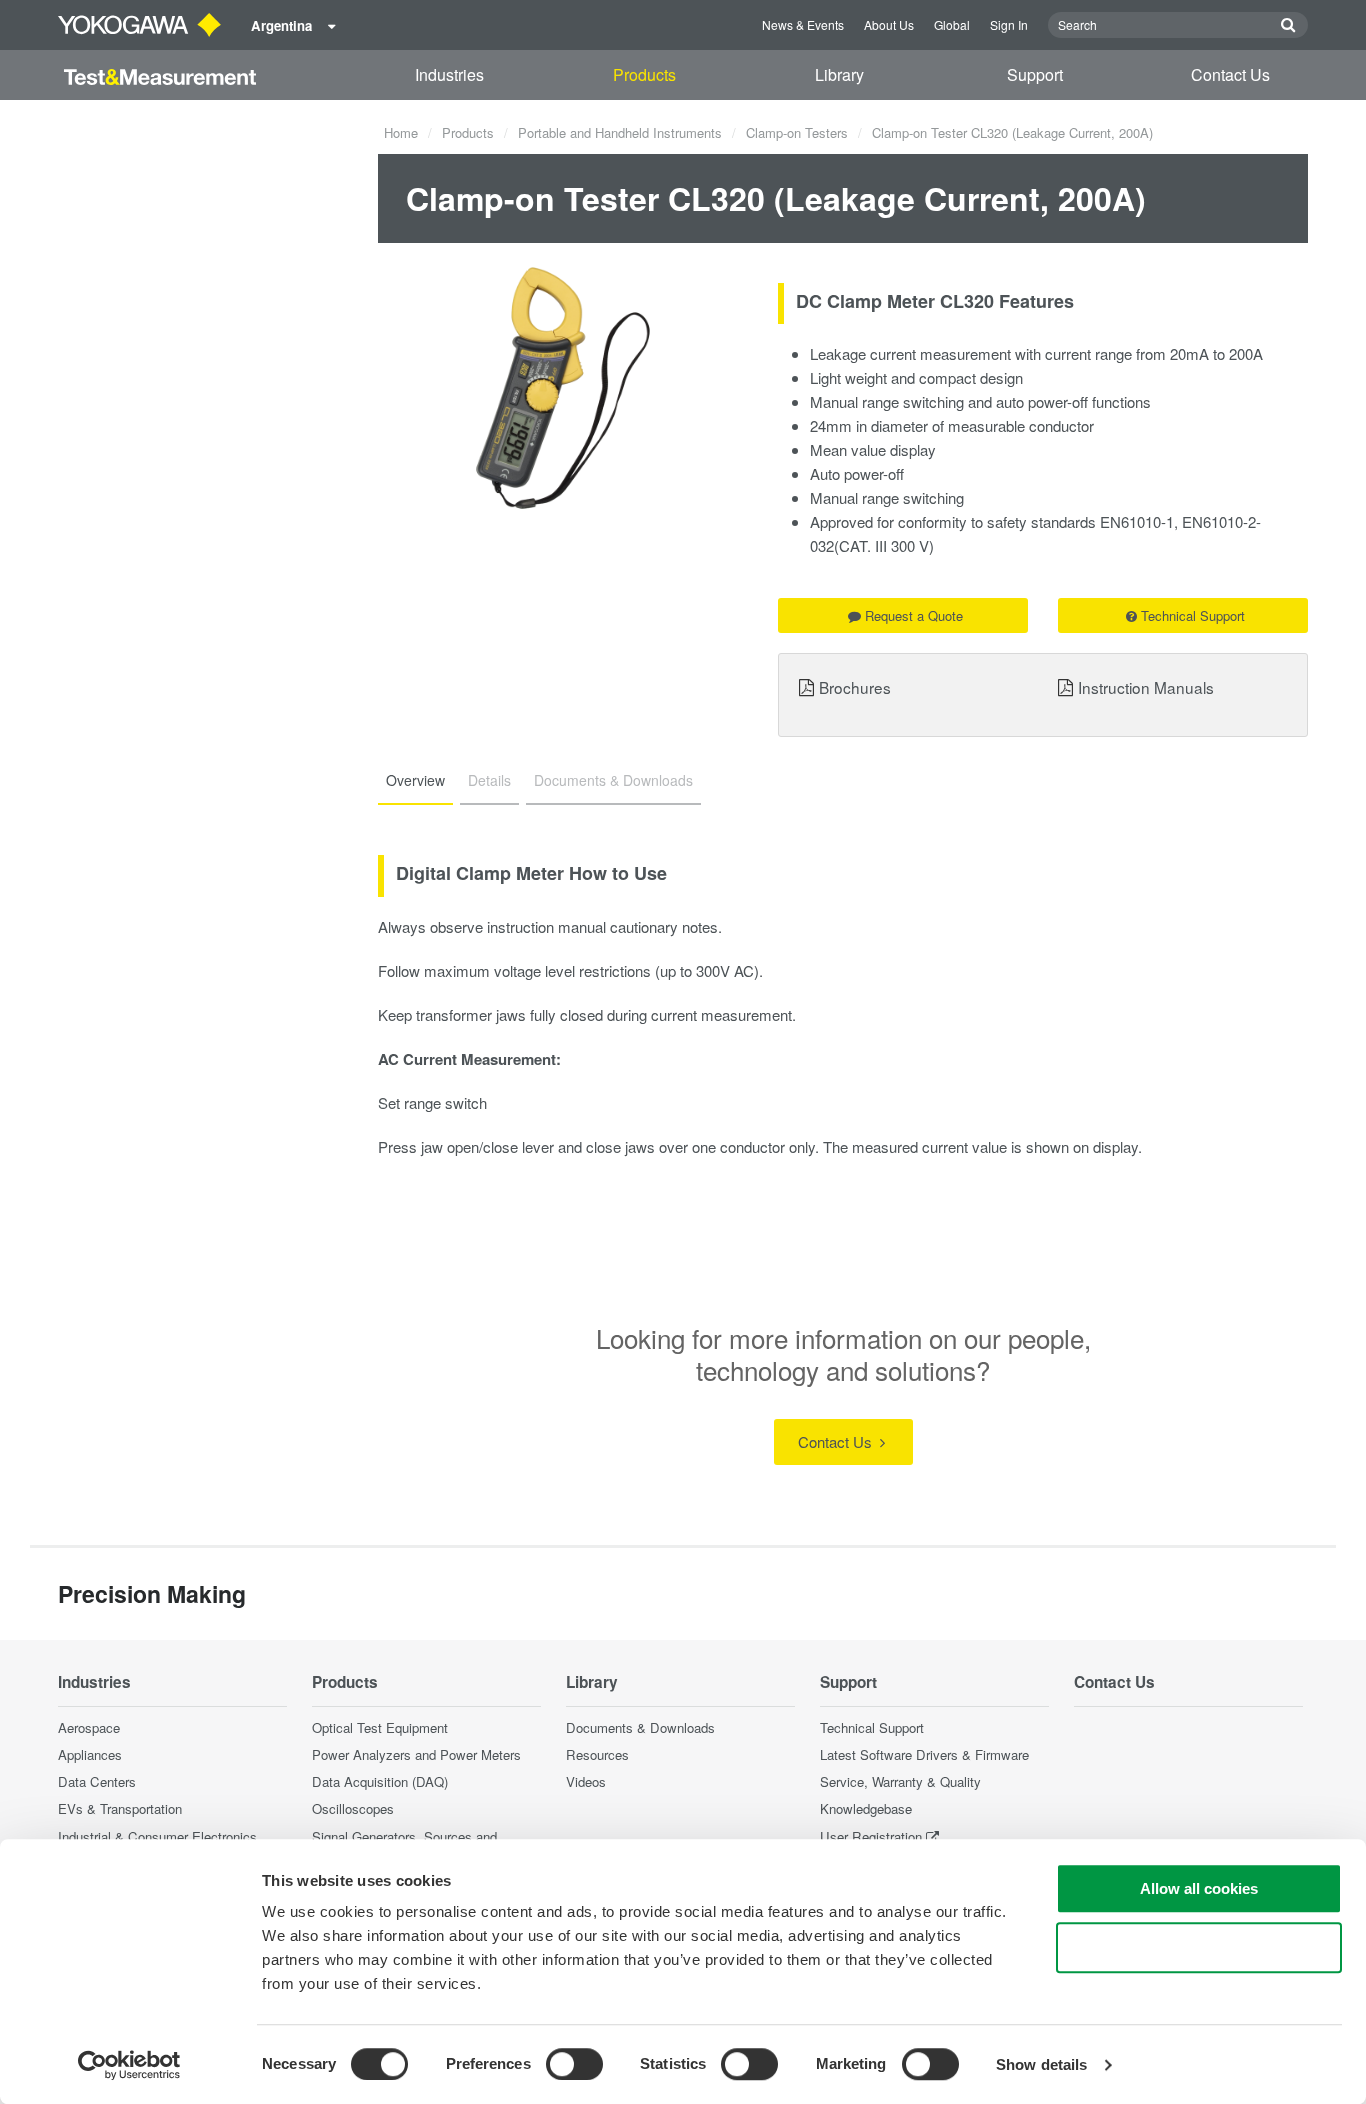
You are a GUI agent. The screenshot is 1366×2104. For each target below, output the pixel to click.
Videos (586, 1781)
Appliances (90, 1754)
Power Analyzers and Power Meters (416, 1754)
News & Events (803, 24)
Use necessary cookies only (1199, 1947)
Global (952, 24)
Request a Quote (914, 615)
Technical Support (1193, 615)
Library (839, 74)
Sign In (1009, 24)
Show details (1041, 2064)
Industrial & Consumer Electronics (157, 1836)
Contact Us (1230, 74)
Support (1035, 74)
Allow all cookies (1199, 1888)
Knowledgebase (866, 1808)
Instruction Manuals (1146, 687)
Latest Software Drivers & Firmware (924, 1754)
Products (644, 74)
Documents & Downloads (640, 1727)
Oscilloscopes (353, 1808)
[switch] (574, 2064)
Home (401, 132)
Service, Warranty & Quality (900, 1781)
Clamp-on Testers (797, 132)
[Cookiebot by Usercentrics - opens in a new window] (129, 2065)
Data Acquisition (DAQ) (380, 1781)
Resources (597, 1754)
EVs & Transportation (120, 1808)
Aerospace (89, 1727)
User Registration (871, 1836)
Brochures (855, 687)
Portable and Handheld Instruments (620, 132)
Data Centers (97, 1781)
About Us (889, 24)
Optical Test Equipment (380, 1727)
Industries (449, 74)
